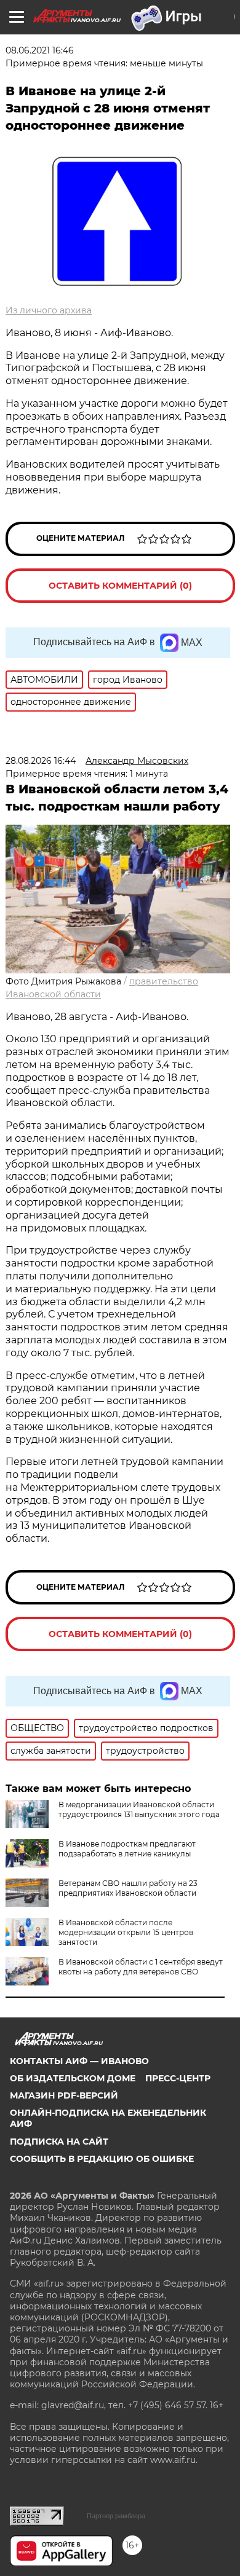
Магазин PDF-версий (64, 2095)
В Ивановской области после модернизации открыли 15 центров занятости (126, 1932)
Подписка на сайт (59, 2142)
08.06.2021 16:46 (40, 50)
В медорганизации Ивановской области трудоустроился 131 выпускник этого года (139, 1809)
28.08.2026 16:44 (41, 761)
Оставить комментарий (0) (120, 586)
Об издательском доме (73, 2078)
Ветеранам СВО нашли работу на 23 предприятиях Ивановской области (128, 1888)
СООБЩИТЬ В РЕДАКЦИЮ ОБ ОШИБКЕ (102, 2159)
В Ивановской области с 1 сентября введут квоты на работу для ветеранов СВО (141, 1967)
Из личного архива (49, 310)
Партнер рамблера (116, 2516)
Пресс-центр (178, 2078)
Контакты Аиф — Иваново (79, 2061)
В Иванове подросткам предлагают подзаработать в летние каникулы (127, 1849)
